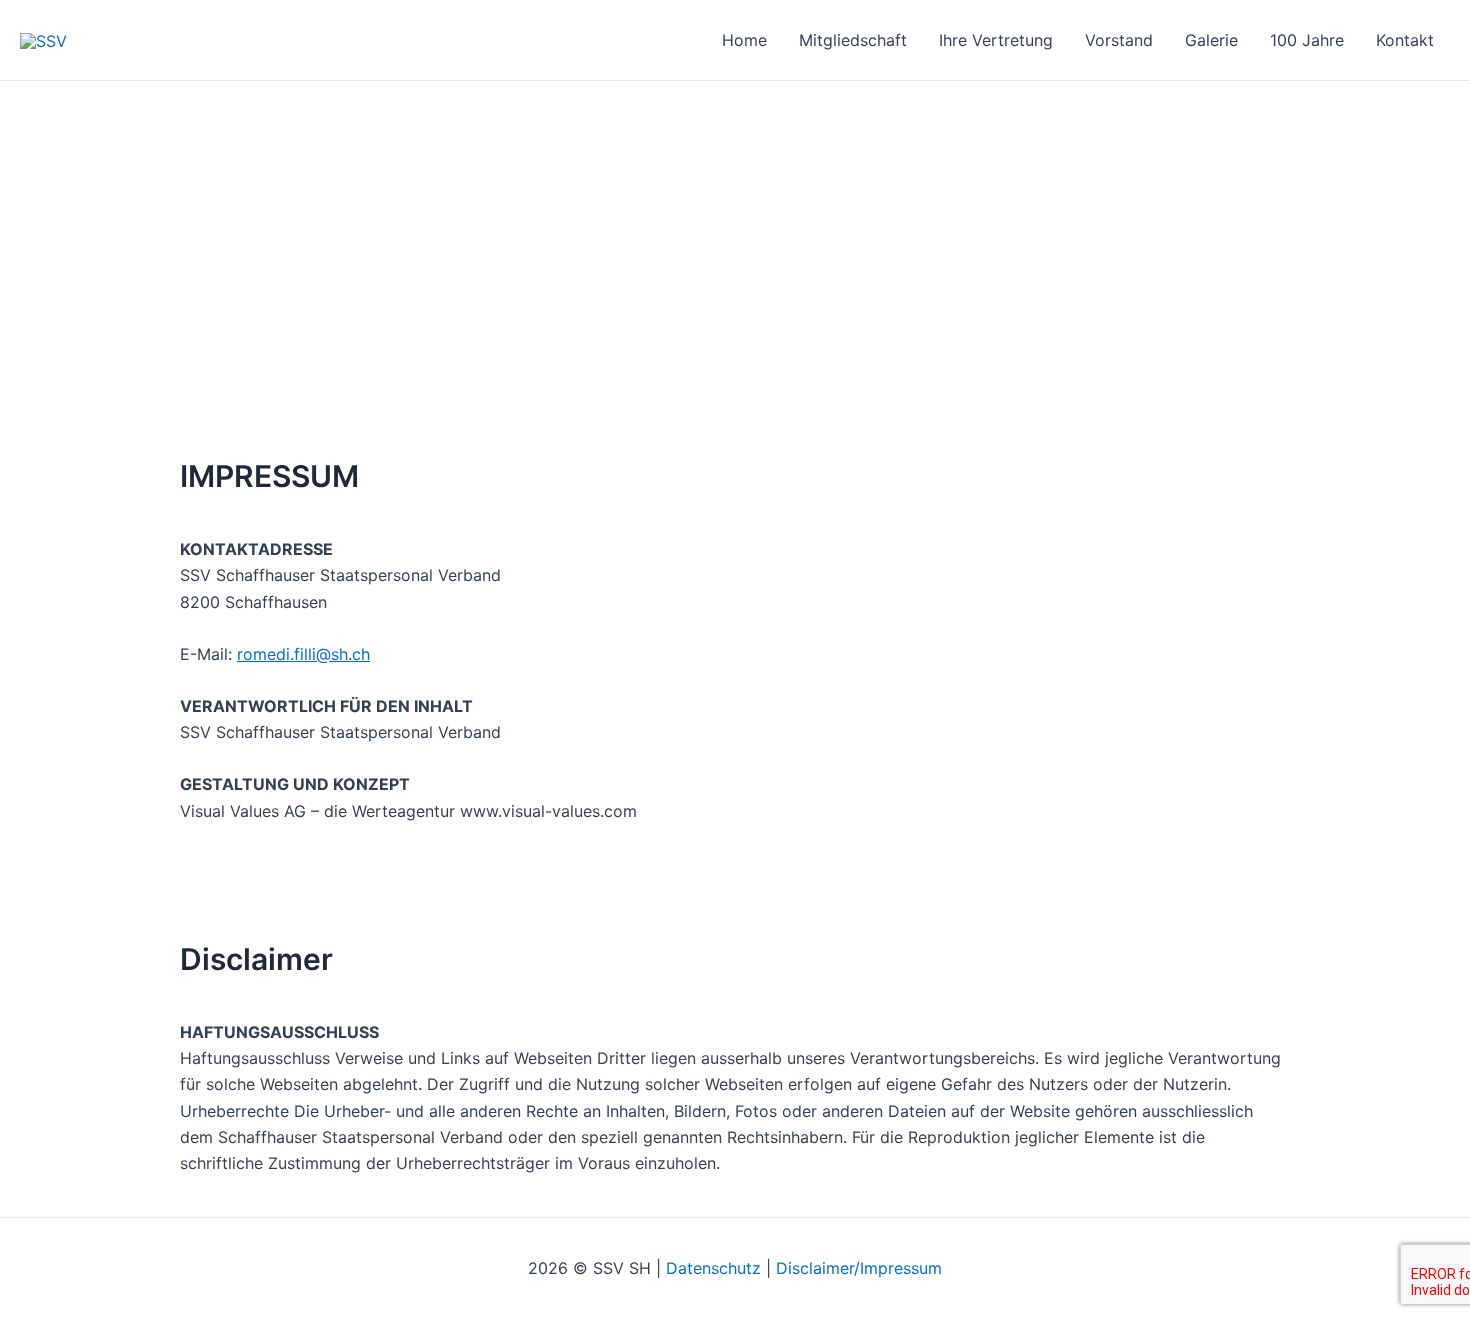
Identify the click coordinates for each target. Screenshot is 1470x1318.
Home (744, 40)
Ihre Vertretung (996, 40)
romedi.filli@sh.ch (303, 654)
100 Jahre (1307, 40)
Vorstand (1119, 40)
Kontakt (1405, 40)
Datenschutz (713, 1268)
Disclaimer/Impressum (859, 1268)
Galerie (1211, 40)
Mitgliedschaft (853, 40)
